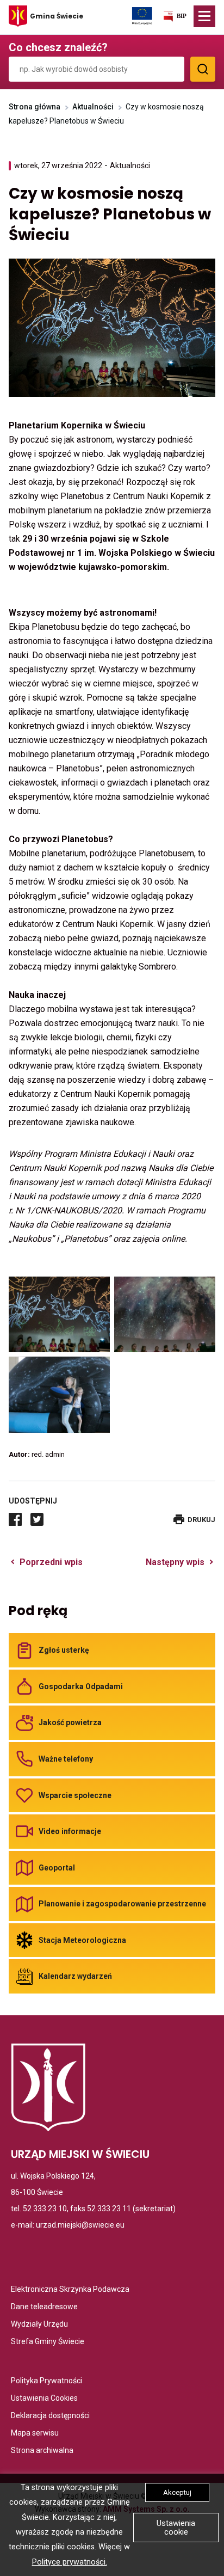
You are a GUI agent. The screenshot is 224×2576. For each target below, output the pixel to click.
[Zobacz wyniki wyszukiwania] (203, 69)
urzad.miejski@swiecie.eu (80, 2225)
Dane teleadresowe (44, 2307)
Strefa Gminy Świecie (48, 2342)
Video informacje (70, 1831)
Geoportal (57, 1868)
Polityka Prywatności (46, 2381)
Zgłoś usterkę (64, 1650)
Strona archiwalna (42, 2451)
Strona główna (35, 107)
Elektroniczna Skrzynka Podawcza (70, 2290)
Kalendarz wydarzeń (75, 1976)
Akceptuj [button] (177, 2492)
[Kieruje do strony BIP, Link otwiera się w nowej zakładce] (175, 18)
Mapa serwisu (35, 2434)
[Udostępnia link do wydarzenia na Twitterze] (37, 1519)
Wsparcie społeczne (75, 1795)
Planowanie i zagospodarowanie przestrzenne (122, 1904)
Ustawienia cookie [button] (176, 2528)
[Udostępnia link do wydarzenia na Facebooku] (15, 1519)
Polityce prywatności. (70, 2562)
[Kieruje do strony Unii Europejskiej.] (142, 15)
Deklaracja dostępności (50, 2416)
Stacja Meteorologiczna (82, 1940)
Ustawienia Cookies (44, 2399)
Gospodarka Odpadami (81, 1686)
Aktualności (93, 107)
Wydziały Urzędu (39, 2325)
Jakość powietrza (70, 1722)
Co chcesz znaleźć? (58, 47)
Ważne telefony (66, 1759)
